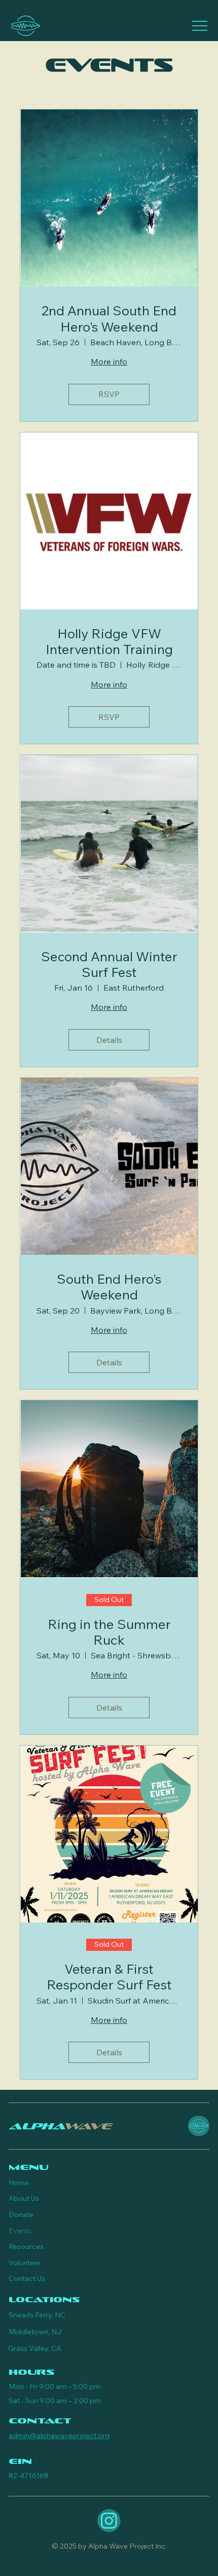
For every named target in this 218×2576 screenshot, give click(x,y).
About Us (24, 2198)
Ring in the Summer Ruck (109, 1632)
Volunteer (25, 2263)
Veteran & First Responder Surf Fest (109, 1977)
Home (19, 2183)
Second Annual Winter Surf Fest (109, 964)
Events (20, 2231)
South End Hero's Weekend (109, 1287)
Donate (21, 2215)
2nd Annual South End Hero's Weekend (109, 318)
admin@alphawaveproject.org (59, 2436)
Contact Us (27, 2278)
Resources (26, 2246)
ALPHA (60, 2126)
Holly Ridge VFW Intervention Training (109, 641)
